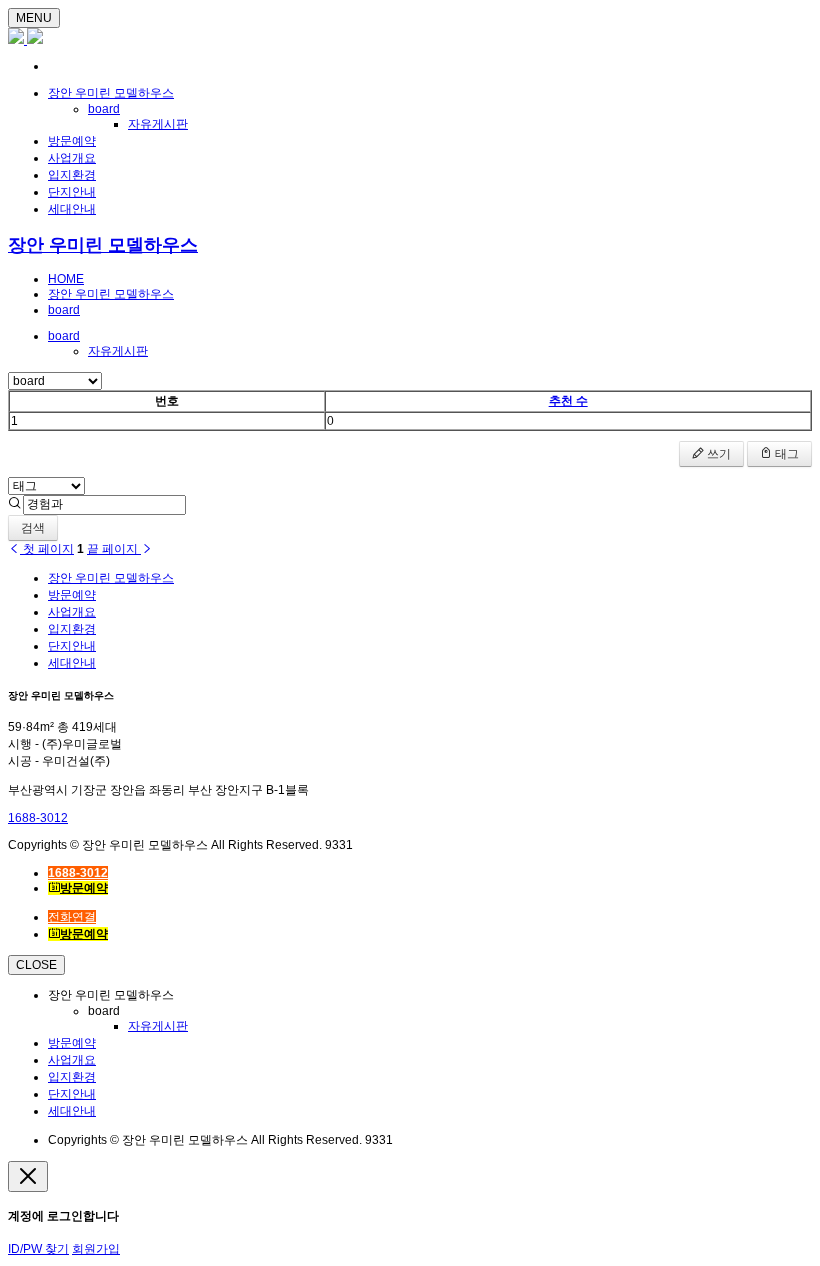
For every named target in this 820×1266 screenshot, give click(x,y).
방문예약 (72, 141)
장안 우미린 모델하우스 (111, 93)
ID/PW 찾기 (38, 1249)
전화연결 (72, 917)
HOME (66, 279)
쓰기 (717, 454)
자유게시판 (158, 124)
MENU (34, 18)
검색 (33, 528)
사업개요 (72, 158)
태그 (785, 454)
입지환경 (72, 175)
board (104, 109)
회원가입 (96, 1249)
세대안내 (72, 209)
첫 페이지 (47, 549)
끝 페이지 (114, 549)
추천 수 (568, 401)
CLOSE (36, 965)
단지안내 (72, 192)
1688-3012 (38, 818)
